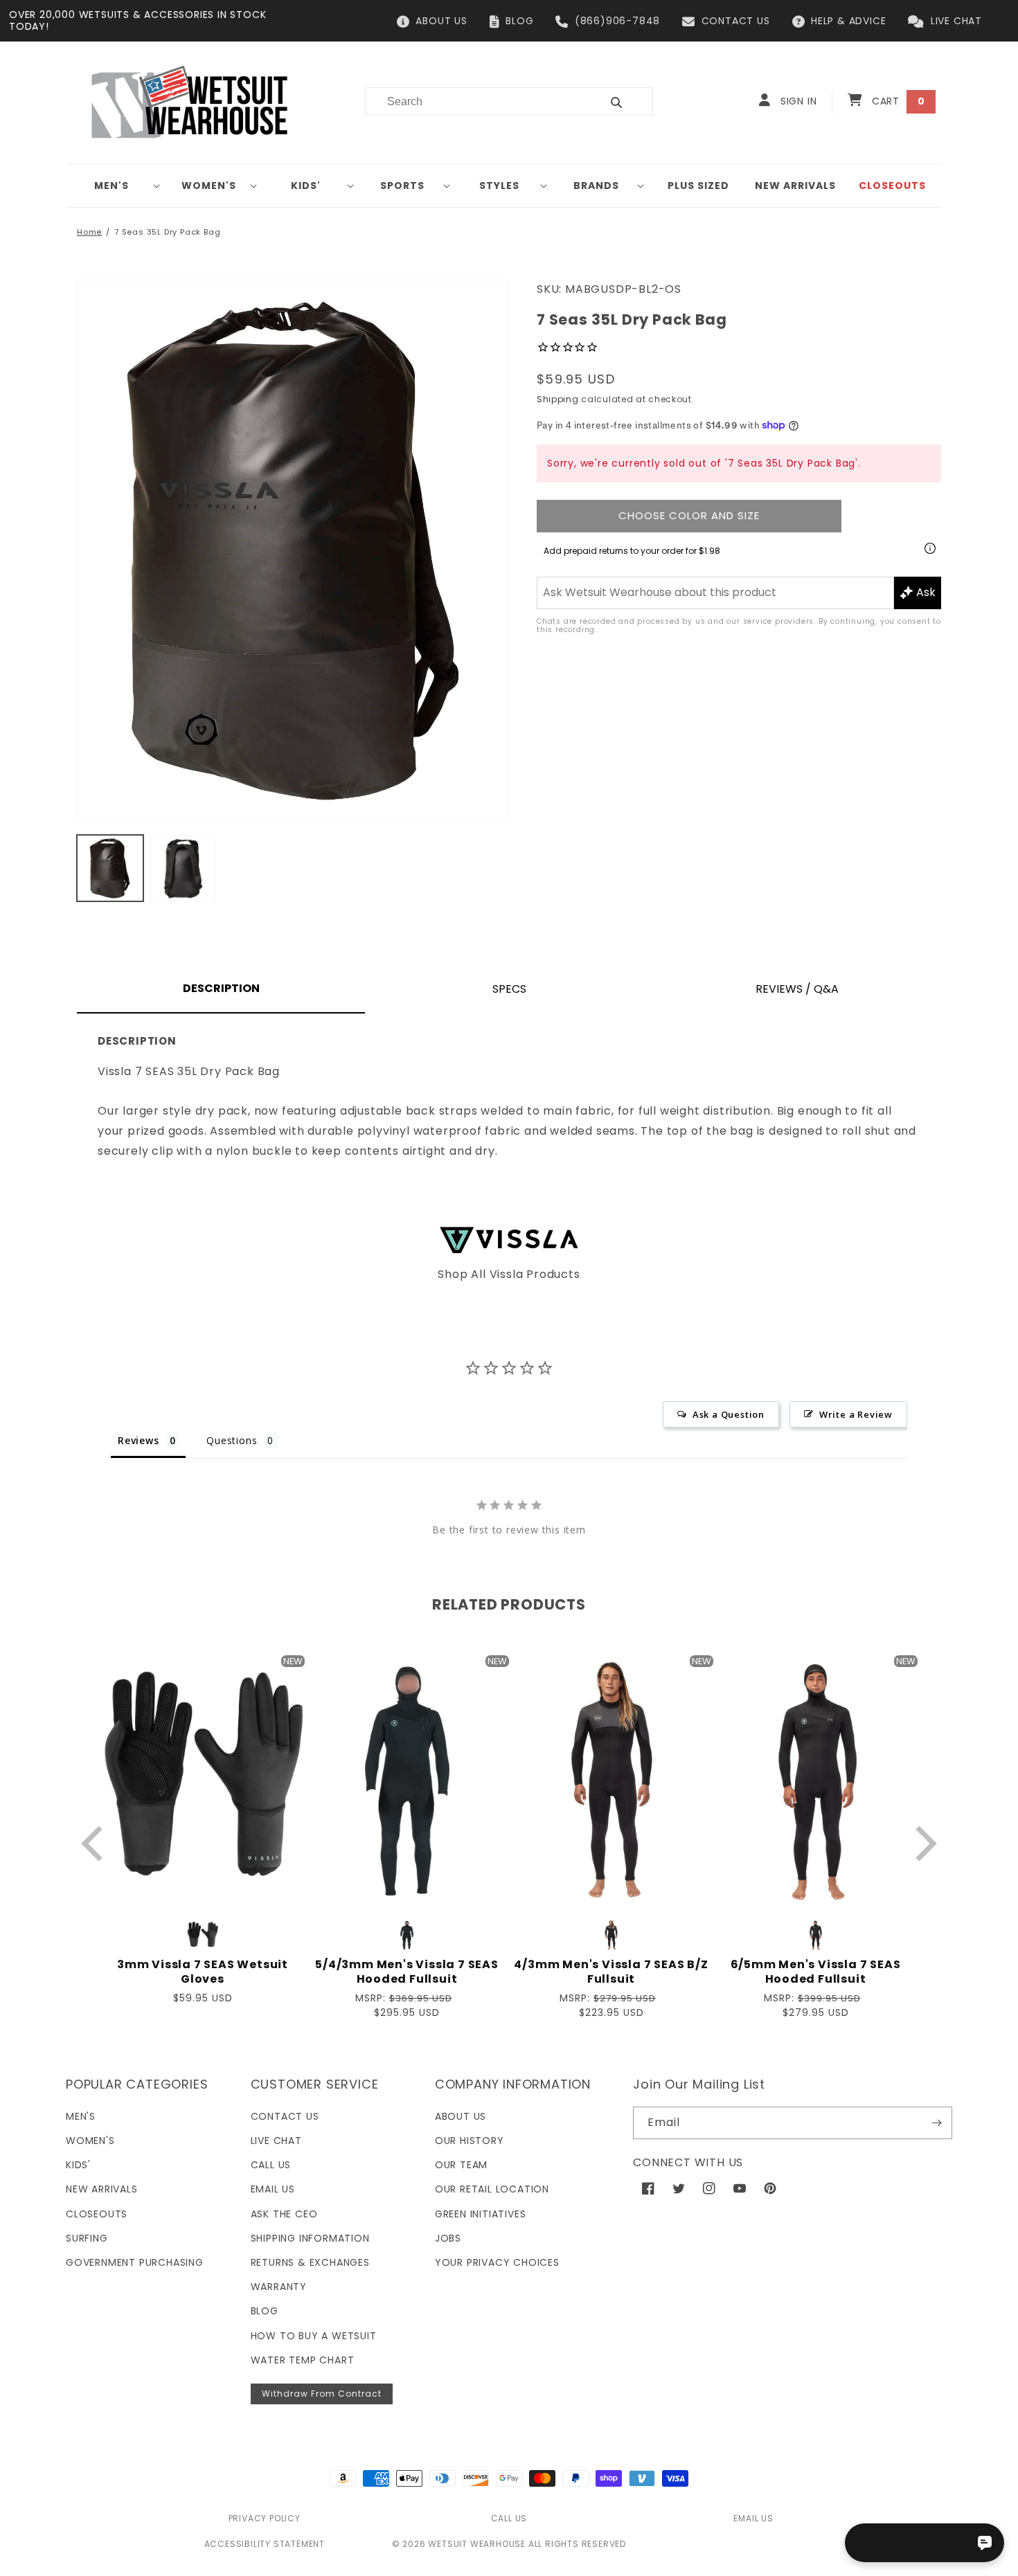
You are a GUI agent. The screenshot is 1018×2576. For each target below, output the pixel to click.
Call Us (271, 2165)
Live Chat (276, 2141)
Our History (470, 2141)
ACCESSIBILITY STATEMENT (265, 2544)
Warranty (279, 2287)
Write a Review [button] (856, 1414)
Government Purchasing (135, 2262)
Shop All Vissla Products (509, 1274)
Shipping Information (310, 2238)
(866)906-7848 (617, 21)
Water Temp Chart (303, 2360)
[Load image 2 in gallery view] (184, 868)
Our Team (461, 2165)
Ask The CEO (284, 2214)
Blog (265, 2311)
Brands (596, 186)
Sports (402, 186)
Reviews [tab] (139, 1440)
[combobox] (475, 101)
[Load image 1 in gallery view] (110, 868)
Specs (509, 989)
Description (221, 988)
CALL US (509, 2518)
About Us (461, 2116)
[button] (117, 186)
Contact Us (285, 2116)
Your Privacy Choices (497, 2262)
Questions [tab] (232, 1440)
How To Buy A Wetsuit (314, 2336)
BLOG (519, 21)
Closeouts (97, 2214)
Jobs (448, 2238)
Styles (499, 186)
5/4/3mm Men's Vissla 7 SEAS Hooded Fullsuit (407, 1972)
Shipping (558, 399)
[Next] (923, 1844)
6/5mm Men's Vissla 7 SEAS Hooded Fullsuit (816, 1972)
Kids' (306, 186)
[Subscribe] (936, 2123)
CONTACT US (736, 21)
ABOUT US (441, 21)
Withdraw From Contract (322, 2394)
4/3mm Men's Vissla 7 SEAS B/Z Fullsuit (611, 1972)
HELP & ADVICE (848, 21)
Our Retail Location (492, 2189)
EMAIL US (753, 2518)
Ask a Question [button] (729, 1414)
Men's (111, 186)
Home (89, 232)
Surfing (87, 2238)
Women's (209, 186)
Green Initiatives (481, 2214)
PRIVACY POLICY (265, 2518)
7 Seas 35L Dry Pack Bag (167, 232)
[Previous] (95, 1844)
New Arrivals (102, 2189)
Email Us (273, 2189)
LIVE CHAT (956, 21)
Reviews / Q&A (797, 989)
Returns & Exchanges (310, 2262)
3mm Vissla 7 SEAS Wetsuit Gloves (203, 1972)
